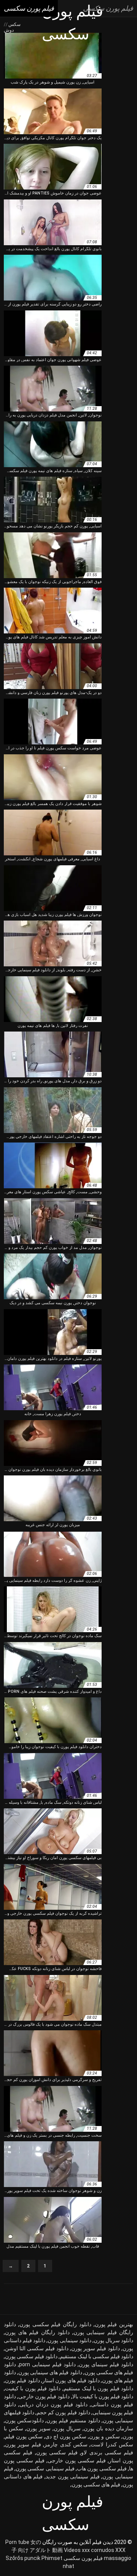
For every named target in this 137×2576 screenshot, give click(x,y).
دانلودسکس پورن (24, 2420)
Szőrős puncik (23, 2558)
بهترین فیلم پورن (114, 2324)
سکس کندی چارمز (66, 2444)
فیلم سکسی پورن (57, 2452)
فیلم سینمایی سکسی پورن (45, 2468)
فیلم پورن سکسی (83, 2558)
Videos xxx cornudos (89, 2550)
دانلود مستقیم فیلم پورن (73, 2420)
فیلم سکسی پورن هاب (102, 2468)
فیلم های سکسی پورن (96, 2484)
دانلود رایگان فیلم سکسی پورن (55, 2324)
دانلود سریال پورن (113, 2340)
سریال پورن (67, 2428)
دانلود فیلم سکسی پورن (31, 2356)
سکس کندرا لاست (112, 2444)
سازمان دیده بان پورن (108, 2428)
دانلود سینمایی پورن (69, 2340)
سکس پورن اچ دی (66, 2436)
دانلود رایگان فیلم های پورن (37, 2332)
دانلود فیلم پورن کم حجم (63, 2412)
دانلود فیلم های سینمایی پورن (50, 2372)
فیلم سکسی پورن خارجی (77, 2460)
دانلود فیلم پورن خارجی (44, 2396)
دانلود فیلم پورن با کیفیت (33, 2388)
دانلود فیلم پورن (22, 2380)
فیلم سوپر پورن (23, 2444)
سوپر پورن (38, 2428)
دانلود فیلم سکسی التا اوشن (37, 2348)
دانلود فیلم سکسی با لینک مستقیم (96, 2356)
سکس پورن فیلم (24, 2436)
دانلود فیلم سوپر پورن (96, 2348)
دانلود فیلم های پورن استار (71, 2380)
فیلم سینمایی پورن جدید (73, 2476)
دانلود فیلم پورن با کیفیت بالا (103, 2396)
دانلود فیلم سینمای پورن (106, 2364)
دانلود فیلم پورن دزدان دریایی (53, 2404)
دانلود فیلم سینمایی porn (47, 2364)
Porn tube (17, 2542)
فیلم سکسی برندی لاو (107, 2452)
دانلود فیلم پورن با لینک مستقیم (99, 2388)
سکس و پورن (104, 2436)
